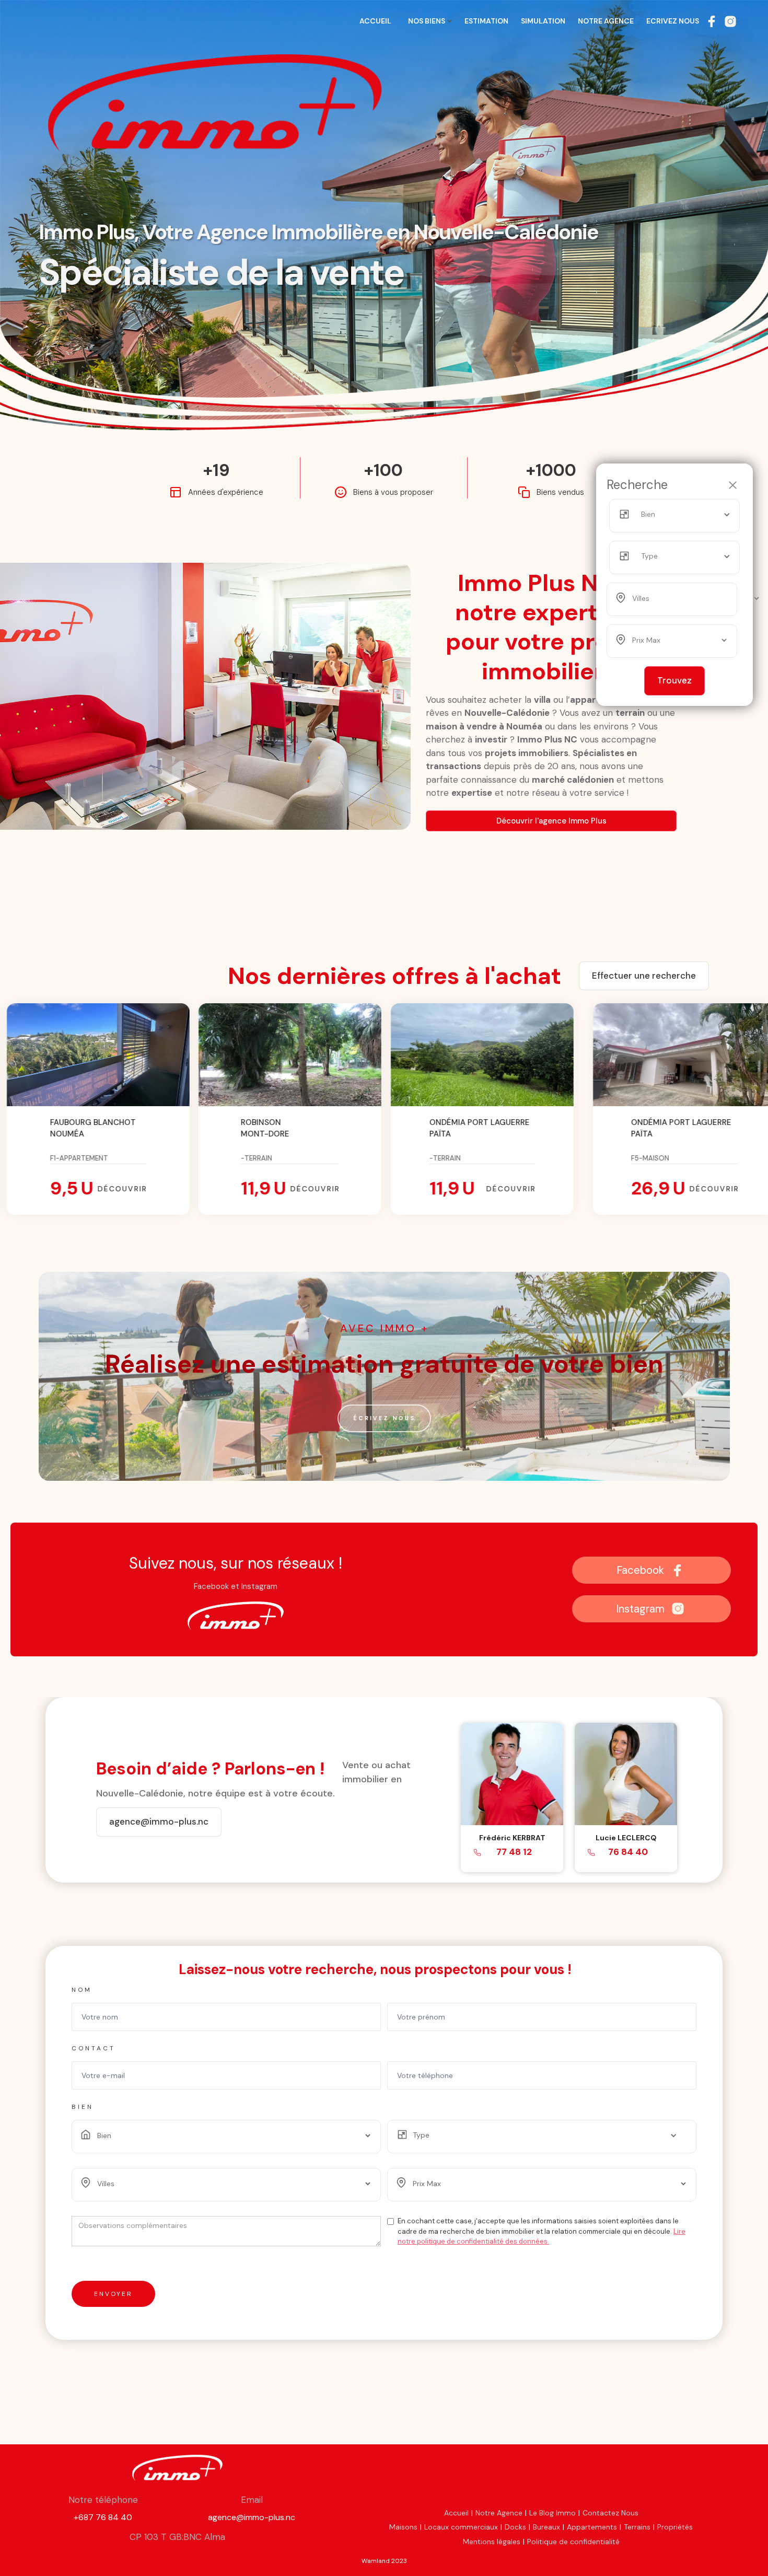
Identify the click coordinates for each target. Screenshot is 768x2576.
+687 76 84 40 (103, 2517)
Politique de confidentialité (573, 2542)
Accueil (456, 2513)
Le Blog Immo (552, 2513)
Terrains (637, 2527)
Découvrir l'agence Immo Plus (551, 821)
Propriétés (675, 2527)
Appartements (592, 2527)
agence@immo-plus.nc (252, 2517)
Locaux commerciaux (461, 2527)
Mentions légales (492, 2542)
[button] (683, 515)
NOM (82, 1990)
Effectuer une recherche (644, 976)
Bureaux (546, 2527)
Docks (515, 2527)
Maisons (403, 2527)
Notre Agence (499, 2513)
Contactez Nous (610, 2513)
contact (94, 2048)
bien (83, 2107)
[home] (97, 26)
